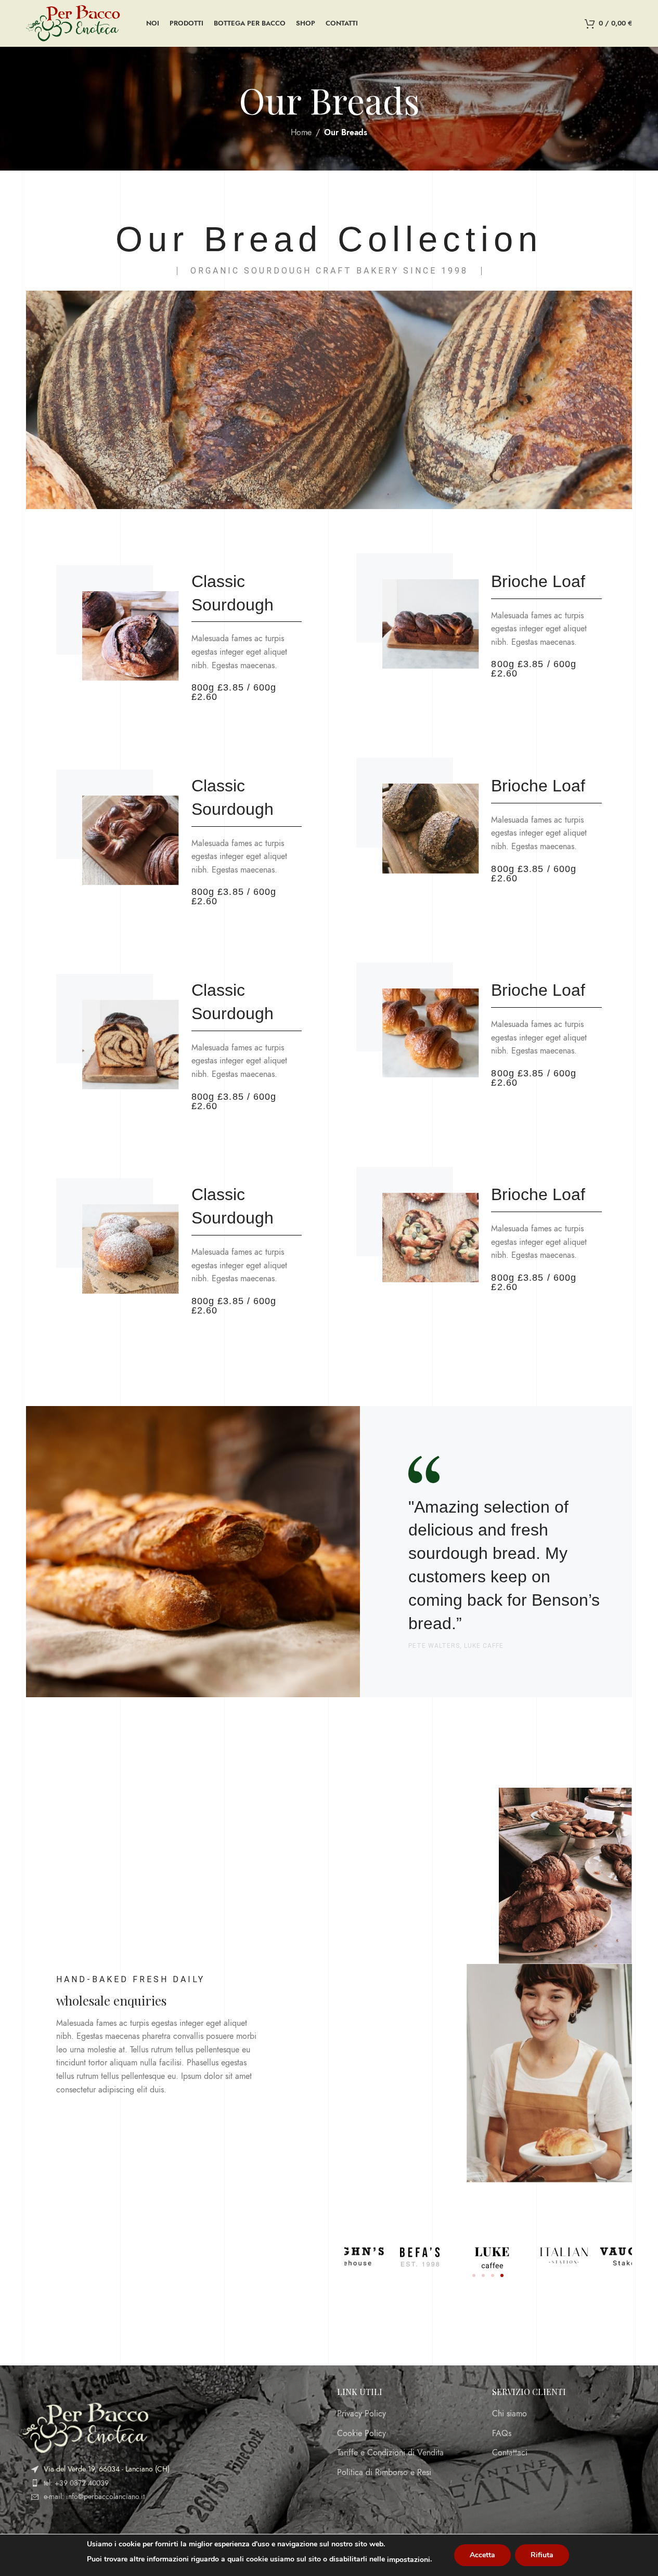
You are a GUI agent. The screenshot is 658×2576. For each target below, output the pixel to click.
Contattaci (510, 2453)
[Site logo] (73, 23)
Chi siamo (509, 2414)
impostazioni (409, 2560)
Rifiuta (542, 2555)
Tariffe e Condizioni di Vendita (390, 2453)
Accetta (482, 2555)
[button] (474, 2275)
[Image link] (83, 2427)
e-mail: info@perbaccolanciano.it (94, 2497)
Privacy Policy (362, 2414)
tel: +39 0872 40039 (76, 2483)
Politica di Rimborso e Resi (384, 2473)
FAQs (502, 2434)
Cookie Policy (362, 2434)
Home (301, 133)
